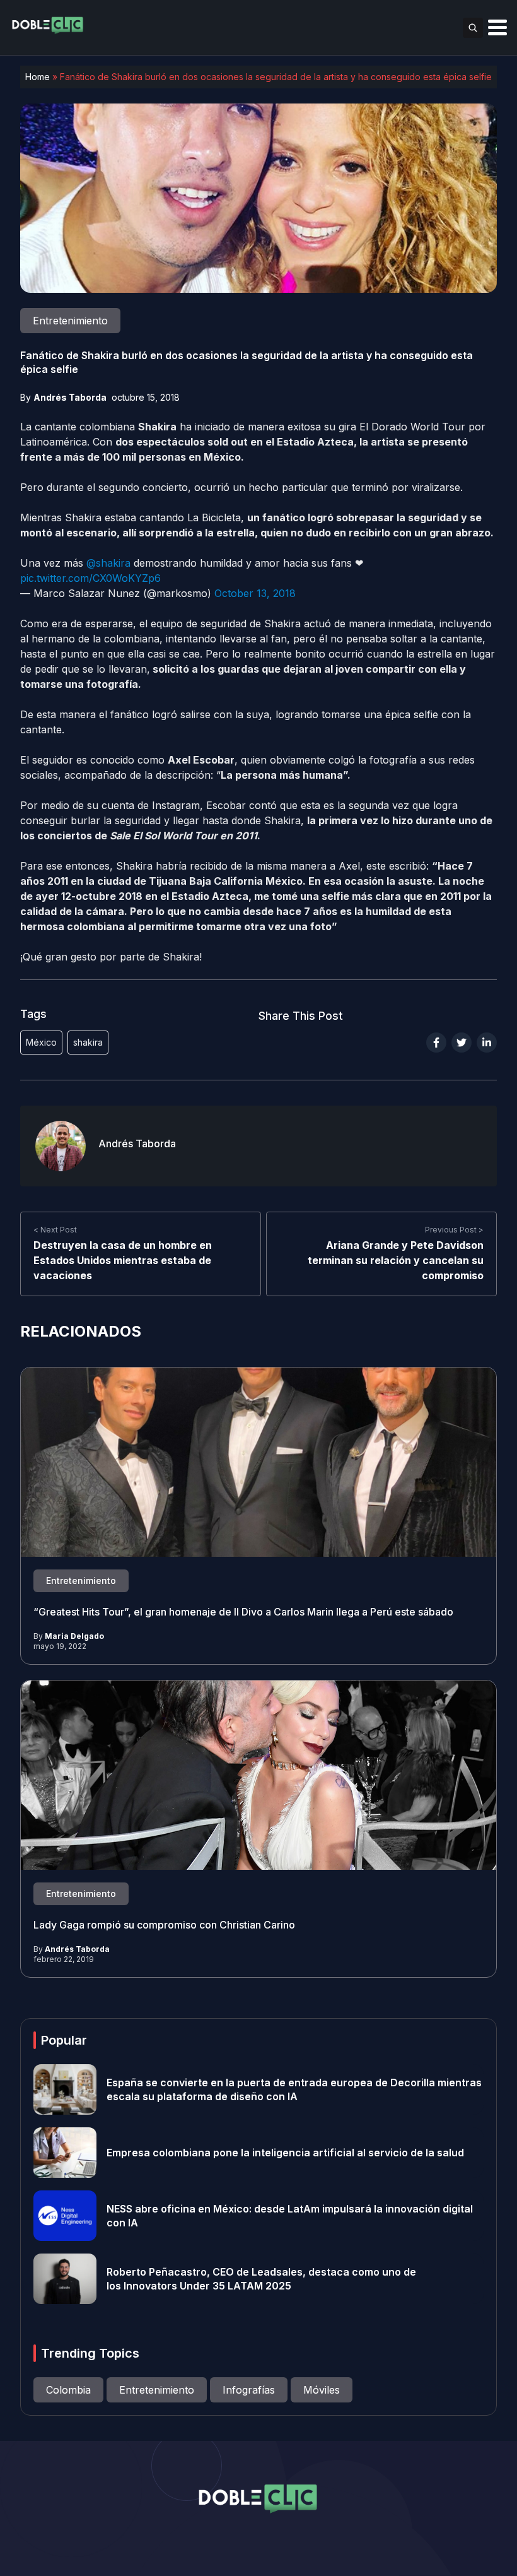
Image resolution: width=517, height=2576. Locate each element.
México (41, 1042)
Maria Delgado (74, 1636)
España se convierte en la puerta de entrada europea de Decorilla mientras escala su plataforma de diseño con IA (294, 2089)
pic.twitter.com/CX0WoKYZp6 (90, 578)
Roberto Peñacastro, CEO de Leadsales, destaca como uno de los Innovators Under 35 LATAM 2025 (261, 2279)
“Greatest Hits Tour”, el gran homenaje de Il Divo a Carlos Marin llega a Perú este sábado (243, 1612)
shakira (88, 1042)
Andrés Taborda (70, 397)
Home (38, 77)
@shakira (108, 563)
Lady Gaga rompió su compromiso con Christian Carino (164, 1925)
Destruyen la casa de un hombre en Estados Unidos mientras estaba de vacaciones (123, 1260)
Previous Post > (454, 1230)
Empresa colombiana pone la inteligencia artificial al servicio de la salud (285, 2153)
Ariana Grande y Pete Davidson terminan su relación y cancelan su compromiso (396, 1260)
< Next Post (55, 1230)
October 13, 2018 (255, 593)
